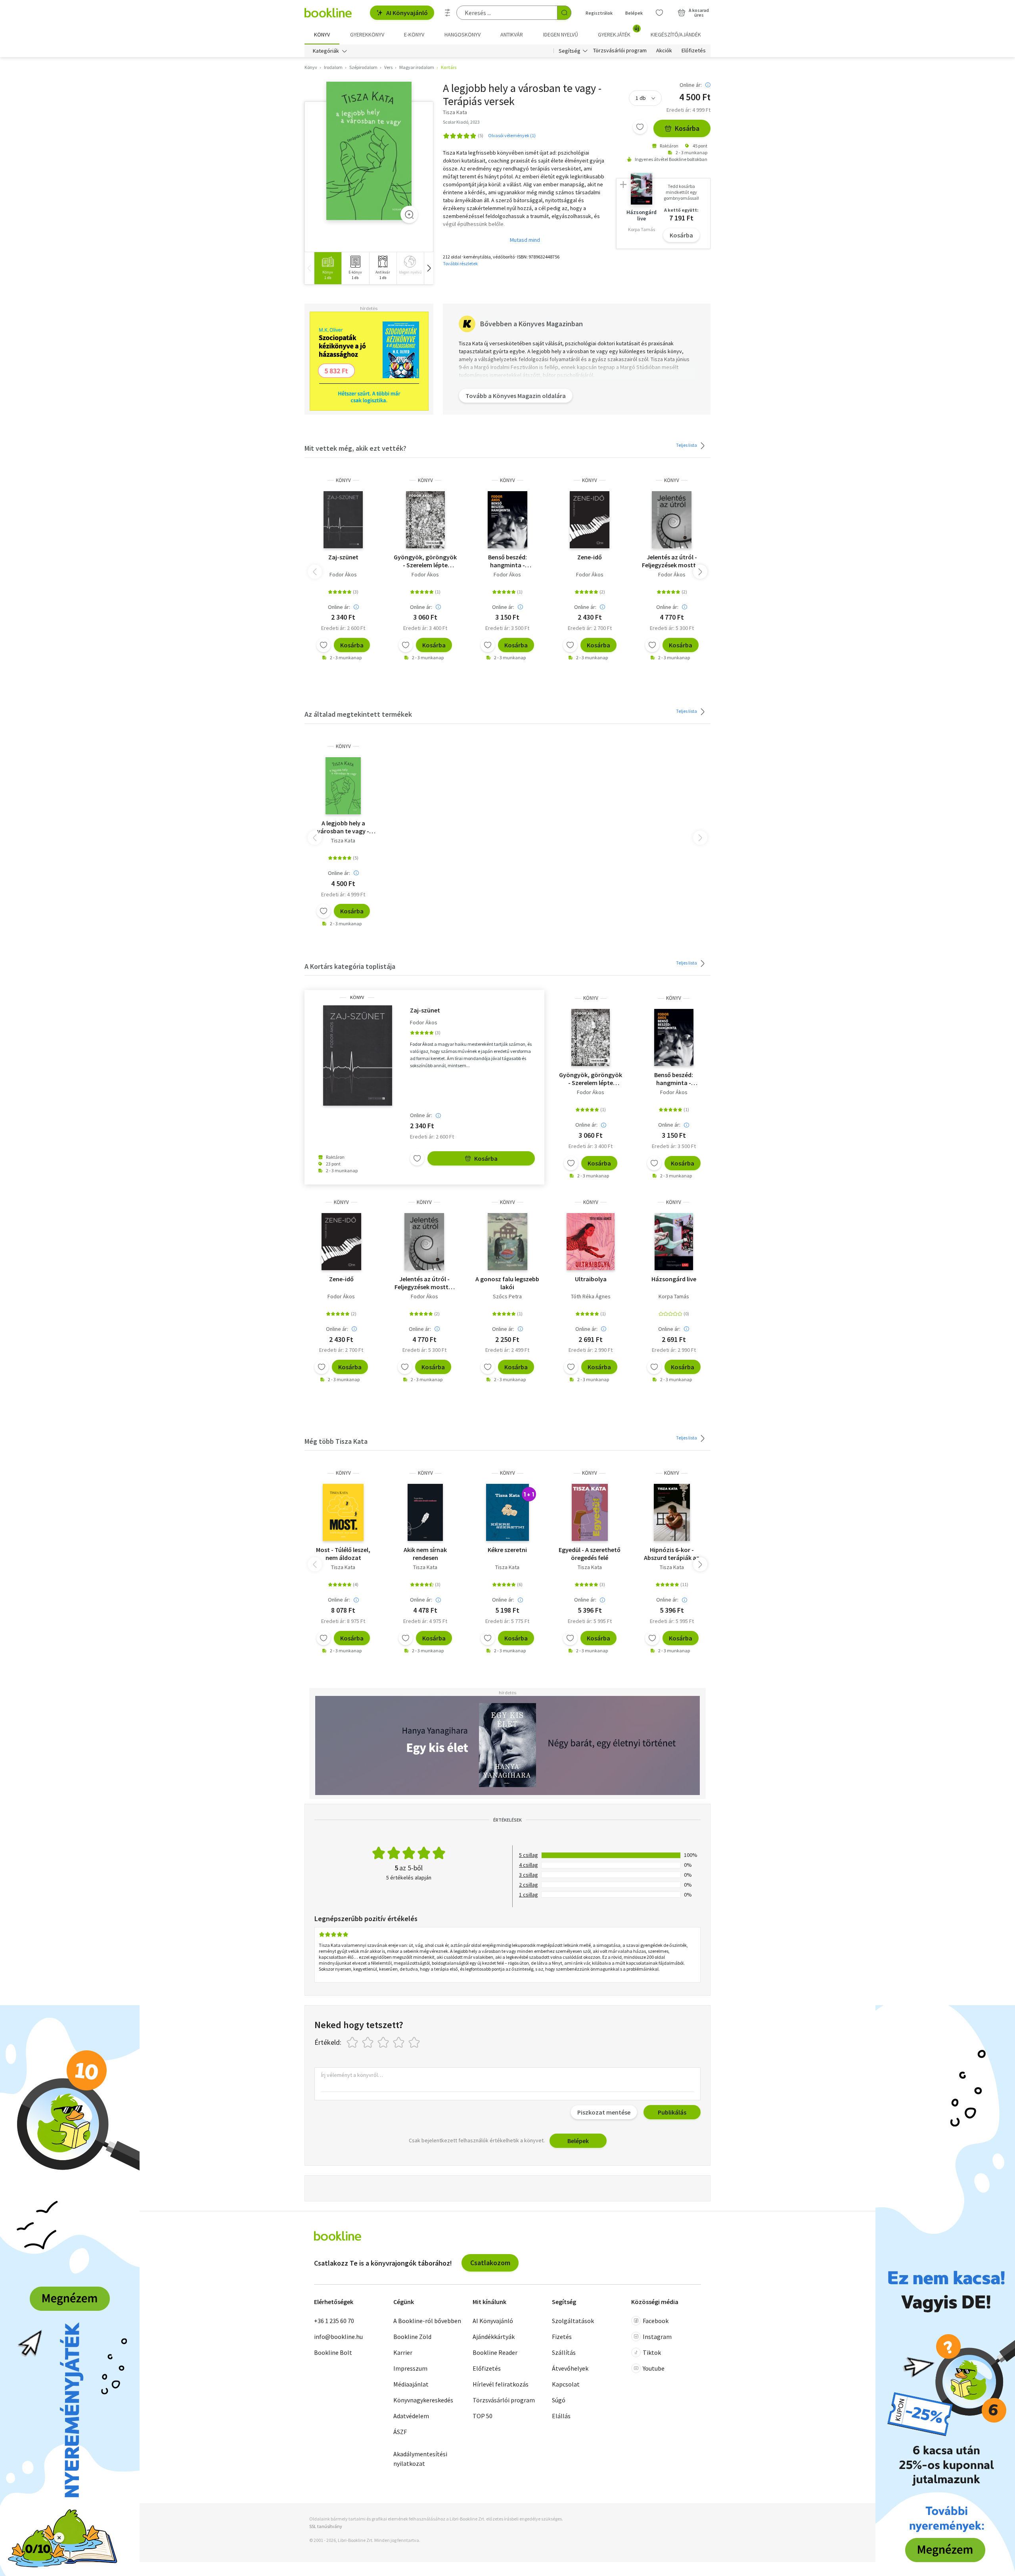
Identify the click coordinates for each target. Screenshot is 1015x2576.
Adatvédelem (411, 2416)
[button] (429, 268)
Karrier (403, 2352)
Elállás (561, 2416)
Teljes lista (687, 445)
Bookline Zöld (412, 2337)
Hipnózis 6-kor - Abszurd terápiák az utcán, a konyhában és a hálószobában (672, 1554)
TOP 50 (483, 2416)
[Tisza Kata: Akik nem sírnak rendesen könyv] (425, 1512)
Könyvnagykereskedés (423, 2400)
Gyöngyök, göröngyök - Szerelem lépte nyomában (425, 561)
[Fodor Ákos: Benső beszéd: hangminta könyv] (507, 520)
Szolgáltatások (573, 2321)
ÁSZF (400, 2432)
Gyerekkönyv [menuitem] (367, 34)
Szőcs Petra (507, 1296)
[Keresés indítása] (564, 13)
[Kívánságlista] (659, 13)
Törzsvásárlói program (620, 51)
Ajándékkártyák (494, 2337)
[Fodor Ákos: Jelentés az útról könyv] (672, 520)
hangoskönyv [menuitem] (462, 34)
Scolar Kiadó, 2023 (461, 122)
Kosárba (687, 128)
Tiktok (652, 2352)
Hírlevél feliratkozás (501, 2384)
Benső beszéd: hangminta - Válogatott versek (507, 561)
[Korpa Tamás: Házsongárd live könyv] (674, 1242)
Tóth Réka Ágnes (591, 1296)
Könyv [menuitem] (322, 34)
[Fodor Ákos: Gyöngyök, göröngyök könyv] (425, 520)
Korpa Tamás (674, 1296)
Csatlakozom (490, 2263)
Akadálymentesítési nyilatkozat (420, 2459)
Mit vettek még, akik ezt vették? (355, 448)
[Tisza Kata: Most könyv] (343, 1512)
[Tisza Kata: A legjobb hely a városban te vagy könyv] (369, 151)
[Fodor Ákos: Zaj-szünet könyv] (343, 520)
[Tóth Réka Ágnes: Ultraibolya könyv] (591, 1242)
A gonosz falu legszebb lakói (507, 1283)
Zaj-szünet (343, 557)
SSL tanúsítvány (326, 2526)
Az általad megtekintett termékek (358, 714)
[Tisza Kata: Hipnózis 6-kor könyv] (672, 1512)
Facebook (656, 2321)
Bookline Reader (495, 2352)
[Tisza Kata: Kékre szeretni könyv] (507, 1512)
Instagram (657, 2337)
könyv (343, 480)
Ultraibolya (591, 1279)
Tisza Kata (343, 840)
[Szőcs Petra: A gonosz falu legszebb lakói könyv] (507, 1242)
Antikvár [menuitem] (512, 34)
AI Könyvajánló (407, 13)
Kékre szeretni (507, 1550)
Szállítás (564, 2352)
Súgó (559, 2400)
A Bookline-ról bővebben (427, 2321)
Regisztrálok (599, 13)
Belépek (634, 13)
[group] (328, 268)
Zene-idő (590, 557)
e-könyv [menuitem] (414, 34)
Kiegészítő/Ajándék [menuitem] (676, 34)
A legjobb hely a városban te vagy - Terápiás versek (343, 827)
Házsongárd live (674, 1279)
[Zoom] (409, 214)
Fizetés (562, 2337)
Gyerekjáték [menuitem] (619, 32)
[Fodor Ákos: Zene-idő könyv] (590, 520)
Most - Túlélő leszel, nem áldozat (343, 1554)
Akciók (664, 51)
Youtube (654, 2368)
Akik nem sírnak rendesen (425, 1554)
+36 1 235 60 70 (334, 2321)
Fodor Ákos (343, 574)
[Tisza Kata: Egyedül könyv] (590, 1512)
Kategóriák (326, 51)
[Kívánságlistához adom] (640, 127)
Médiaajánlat (411, 2384)
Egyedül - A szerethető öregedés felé (590, 1554)
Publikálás (672, 2112)
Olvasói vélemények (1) (512, 135)
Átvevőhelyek (570, 2368)
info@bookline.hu (338, 2337)
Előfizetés (694, 51)
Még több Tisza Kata (336, 1441)
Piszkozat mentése (604, 2112)
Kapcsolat (566, 2384)
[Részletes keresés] (448, 13)
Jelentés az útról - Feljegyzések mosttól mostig (672, 561)
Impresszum (410, 2368)
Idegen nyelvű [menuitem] (561, 34)
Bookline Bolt (333, 2352)
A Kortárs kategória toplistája (350, 966)
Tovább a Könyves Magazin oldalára (516, 396)
